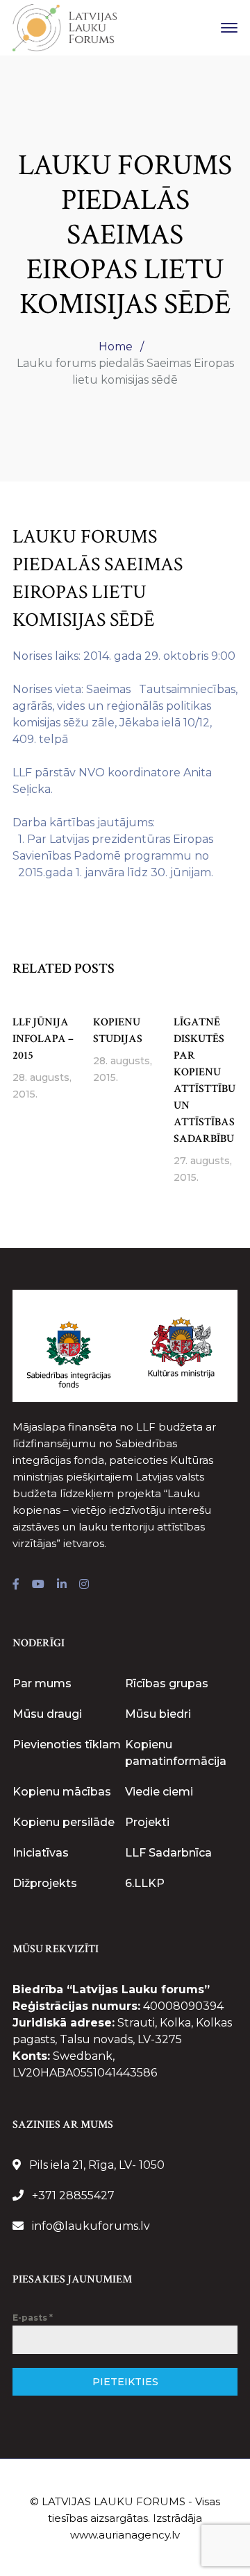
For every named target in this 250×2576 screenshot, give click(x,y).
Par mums (42, 1683)
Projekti (147, 1822)
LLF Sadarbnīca (168, 1853)
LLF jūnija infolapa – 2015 (43, 1039)
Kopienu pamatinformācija (176, 1753)
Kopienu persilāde (64, 1822)
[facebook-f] (16, 1585)
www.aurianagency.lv (125, 2535)
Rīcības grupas (167, 1683)
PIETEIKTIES (125, 2382)
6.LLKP (145, 1883)
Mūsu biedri (158, 1714)
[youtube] (38, 1585)
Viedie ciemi (159, 1792)
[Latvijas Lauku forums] (65, 27)
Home (116, 347)
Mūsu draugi (47, 1714)
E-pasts (33, 2318)
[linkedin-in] (62, 1585)
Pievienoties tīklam (67, 1745)
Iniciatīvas (41, 1853)
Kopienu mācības (62, 1792)
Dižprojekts (45, 1883)
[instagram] (84, 1585)
